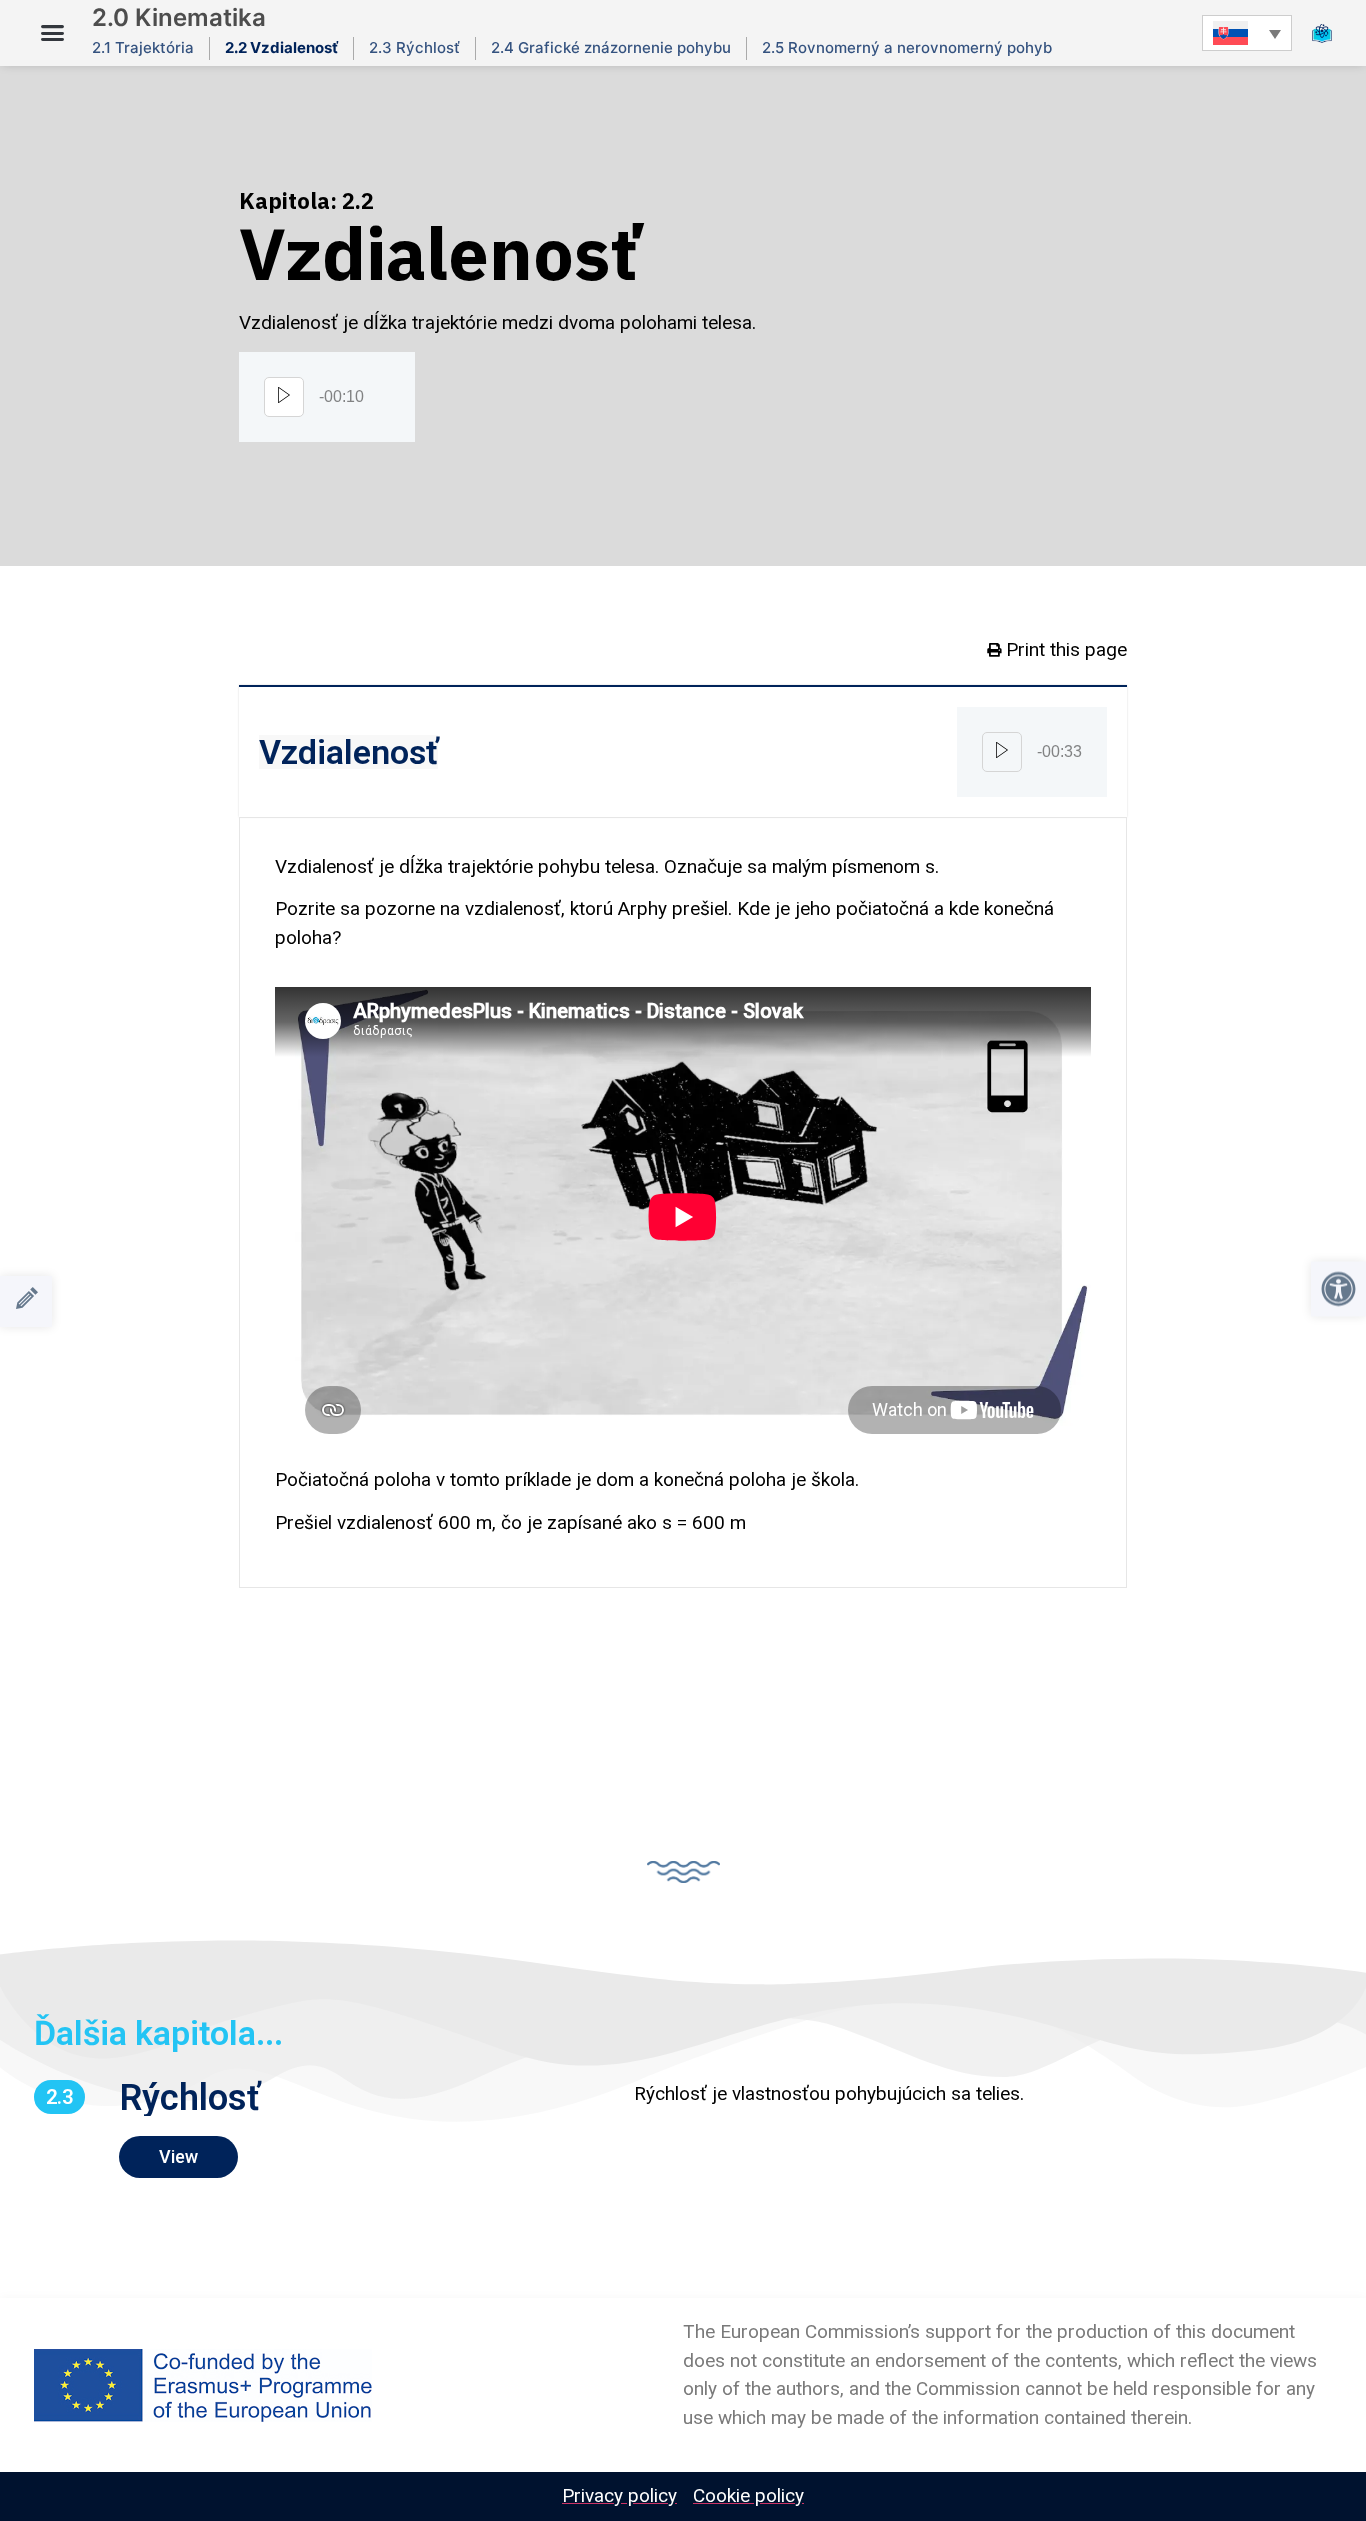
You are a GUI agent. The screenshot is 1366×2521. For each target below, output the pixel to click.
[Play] (284, 397)
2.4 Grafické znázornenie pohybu (611, 47)
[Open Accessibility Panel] (1338, 1288)
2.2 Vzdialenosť (281, 47)
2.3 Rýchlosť (414, 47)
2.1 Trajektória (143, 47)
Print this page (1066, 649)
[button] (53, 33)
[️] (26, 1301)
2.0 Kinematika (179, 17)
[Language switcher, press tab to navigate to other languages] (1247, 32)
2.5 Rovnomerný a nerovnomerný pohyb (907, 47)
